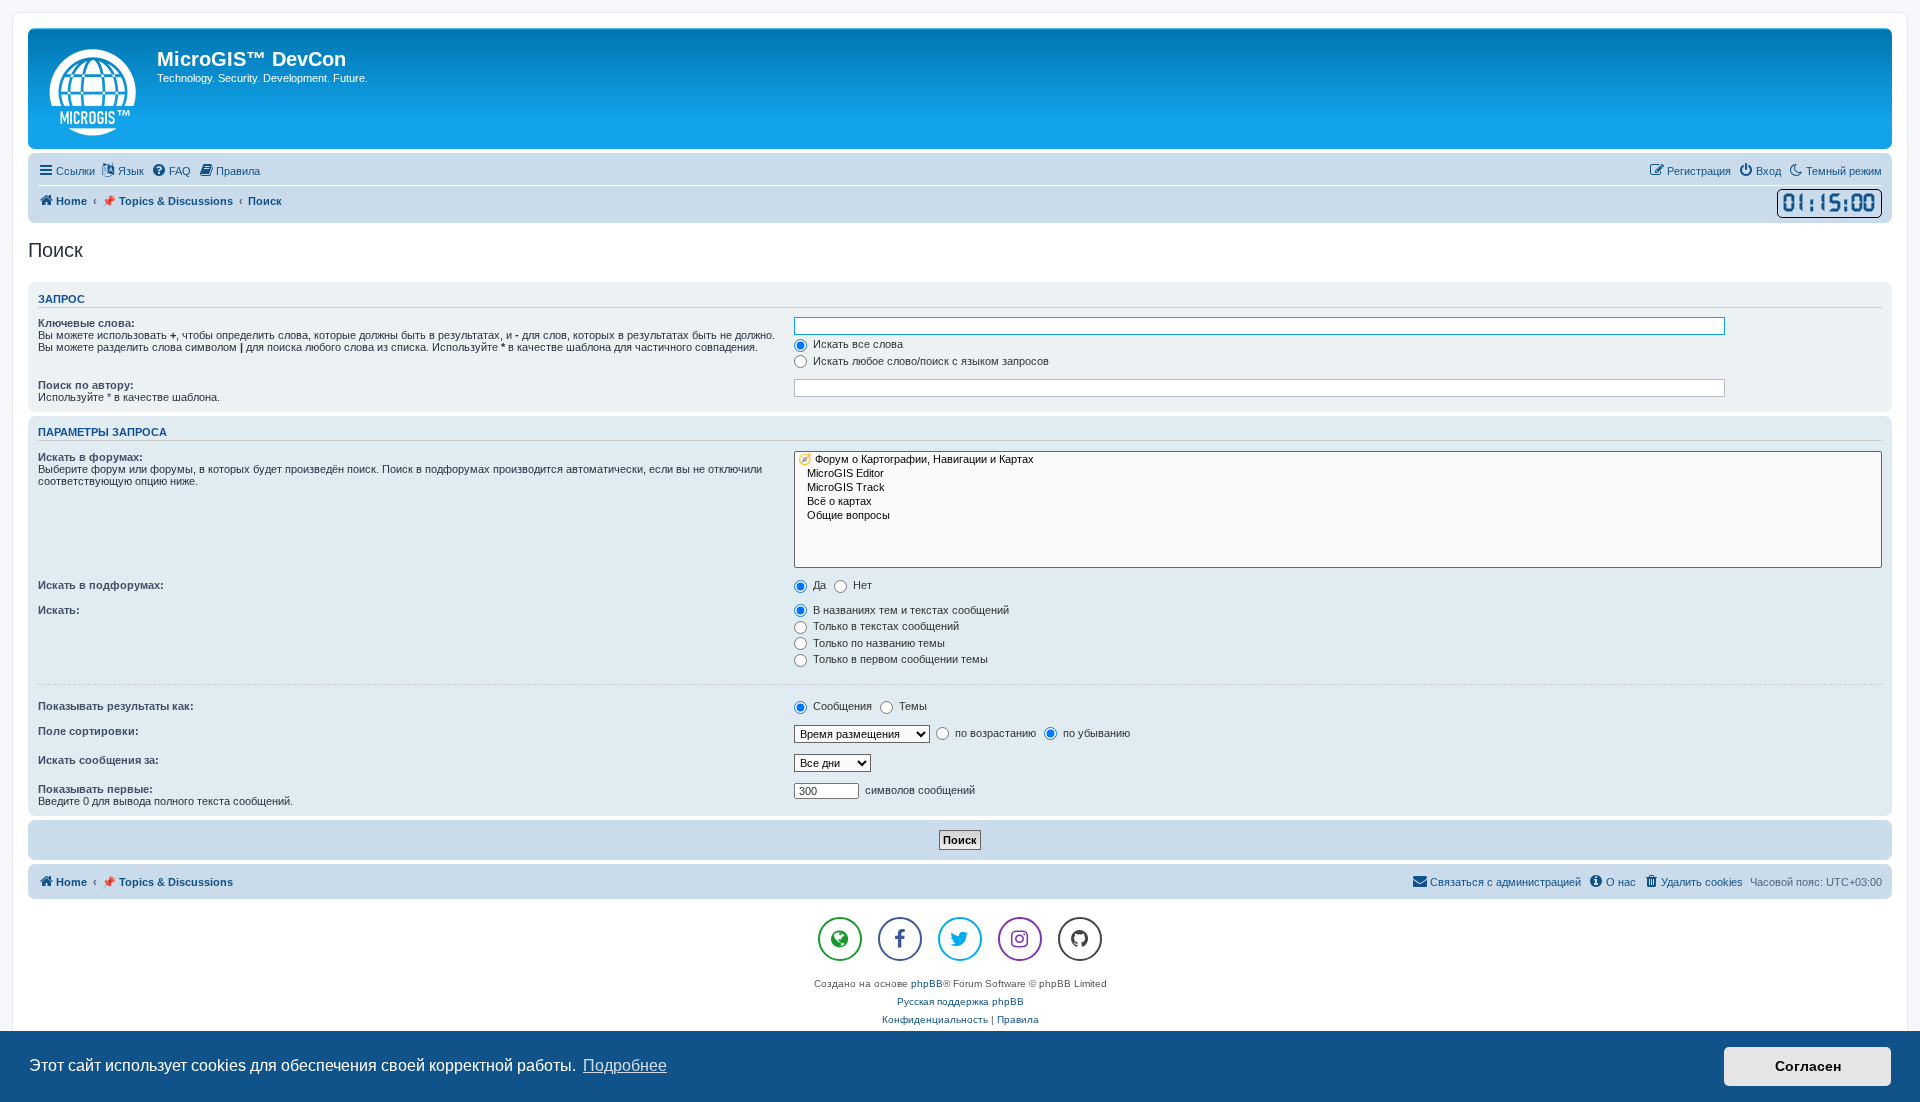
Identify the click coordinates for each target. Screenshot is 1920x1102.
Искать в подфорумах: (101, 585)
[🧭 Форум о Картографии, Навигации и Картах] (1338, 460)
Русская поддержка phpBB (960, 1001)
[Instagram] (1020, 939)
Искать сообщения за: (98, 760)
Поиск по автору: (86, 385)
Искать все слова (856, 344)
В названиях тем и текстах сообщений (909, 610)
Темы (911, 706)
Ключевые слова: (86, 323)
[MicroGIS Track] (1338, 488)
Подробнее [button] (625, 1065)
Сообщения (841, 706)
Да (818, 585)
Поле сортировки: (88, 731)
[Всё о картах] (1338, 502)
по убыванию (1095, 733)
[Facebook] (900, 939)
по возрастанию (994, 733)
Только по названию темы (877, 643)
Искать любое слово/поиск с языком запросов (929, 361)
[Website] (840, 939)
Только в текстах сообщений (884, 626)
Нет (861, 585)
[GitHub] (1080, 939)
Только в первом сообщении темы (899, 659)
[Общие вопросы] (1338, 516)
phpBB (927, 983)
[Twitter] (960, 939)
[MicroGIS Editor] (1338, 474)
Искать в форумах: (90, 457)
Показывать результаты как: (116, 706)
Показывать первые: (95, 789)
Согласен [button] (1808, 1066)
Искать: (59, 610)
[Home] (95, 88)
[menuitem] (171, 171)
